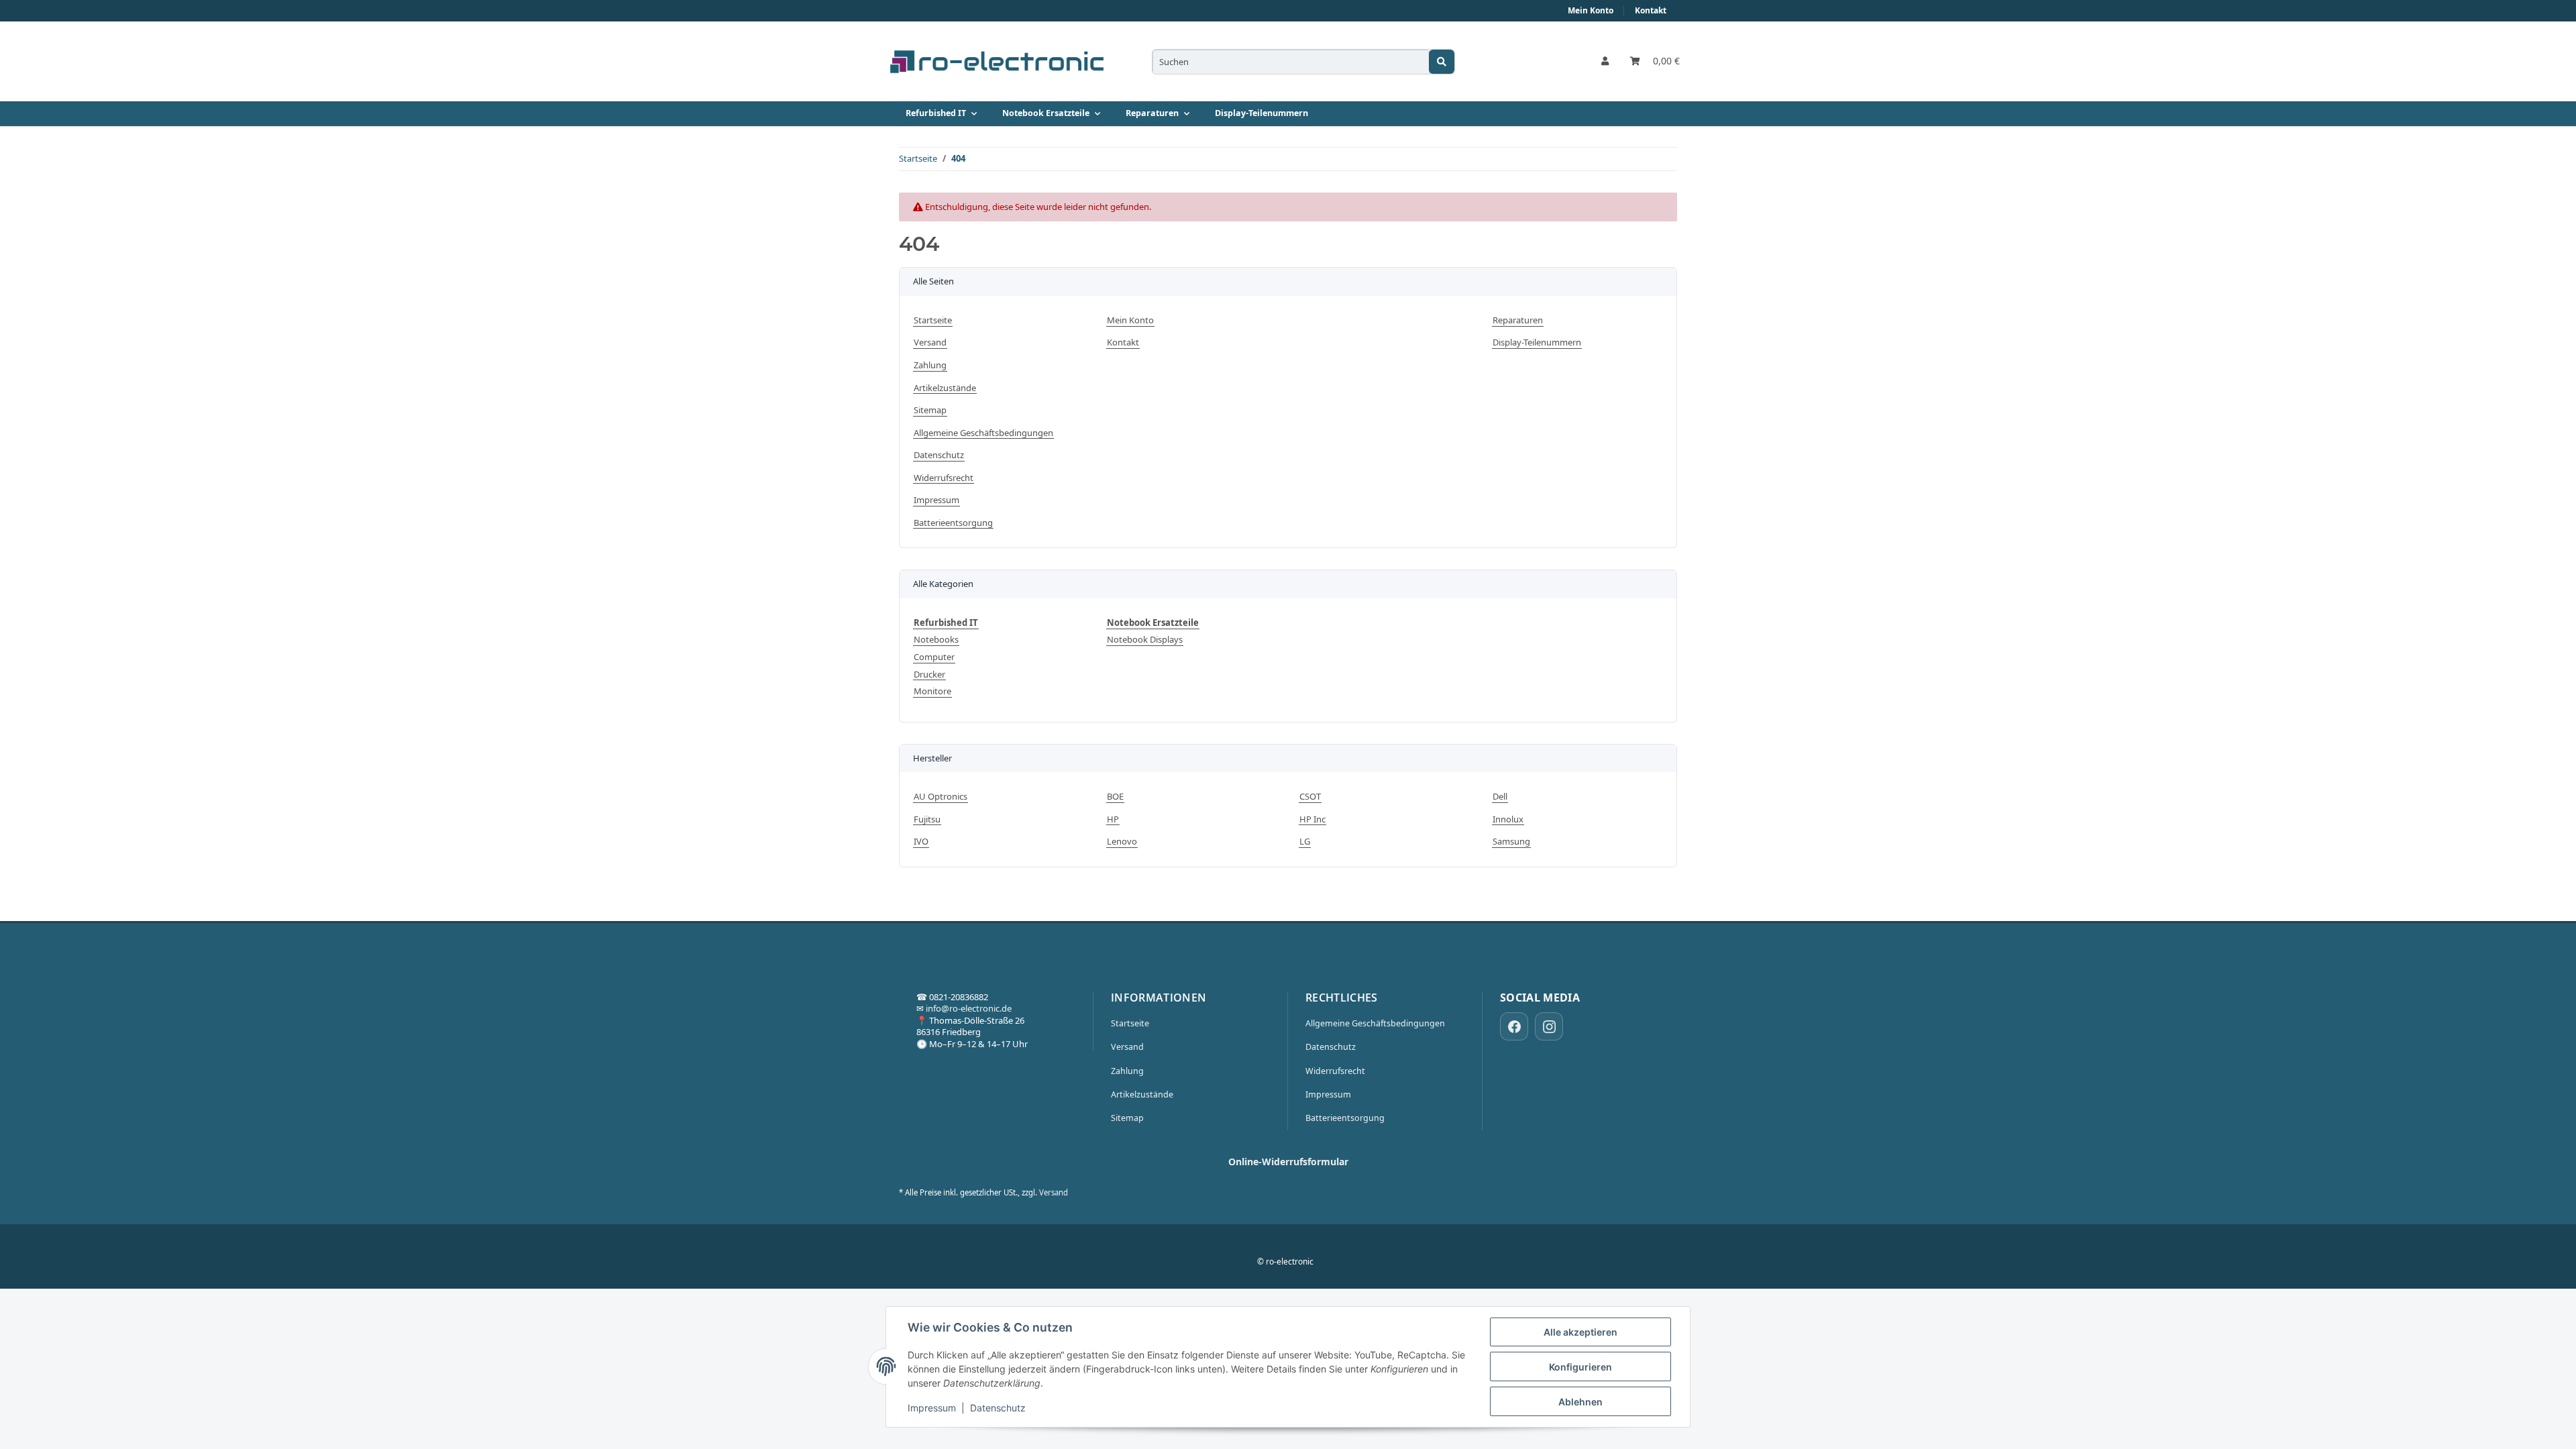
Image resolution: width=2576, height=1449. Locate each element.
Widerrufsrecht (944, 478)
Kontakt (1651, 10)
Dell (1500, 797)
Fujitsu (927, 819)
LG (1305, 842)
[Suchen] (1442, 62)
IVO (921, 842)
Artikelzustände (945, 388)
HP (1113, 819)
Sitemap (930, 410)
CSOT (1310, 797)
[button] (1605, 62)
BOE (1115, 797)
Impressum (932, 1408)
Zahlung (930, 365)
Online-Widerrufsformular (1288, 1162)
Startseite (933, 320)
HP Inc (1312, 819)
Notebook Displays (1145, 640)
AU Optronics (941, 797)
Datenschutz (998, 1408)
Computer (934, 657)
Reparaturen (1518, 320)
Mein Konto (1591, 10)
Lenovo (1122, 842)
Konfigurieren (1580, 1367)
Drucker (929, 675)
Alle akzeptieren (1580, 1332)
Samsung (1511, 842)
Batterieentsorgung (953, 523)
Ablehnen (1580, 1402)
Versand (930, 342)
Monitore (932, 691)
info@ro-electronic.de (969, 1008)
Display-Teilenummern (1262, 113)
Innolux (1508, 819)
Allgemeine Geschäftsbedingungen (983, 433)
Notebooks (936, 640)
